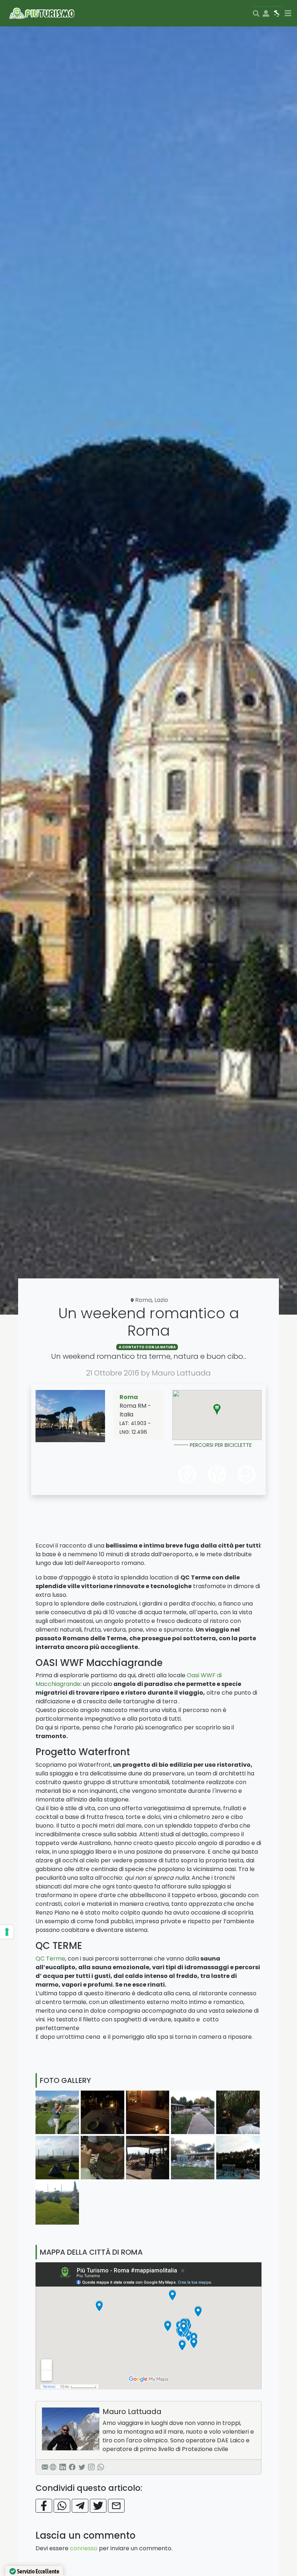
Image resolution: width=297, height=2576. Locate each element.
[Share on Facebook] (44, 2506)
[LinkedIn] (63, 2467)
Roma (143, 1300)
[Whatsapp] (101, 2467)
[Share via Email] (116, 2506)
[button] (217, 1410)
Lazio (161, 1300)
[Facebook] (72, 2467)
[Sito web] (53, 2467)
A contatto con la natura (147, 1347)
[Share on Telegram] (80, 2506)
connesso (84, 2548)
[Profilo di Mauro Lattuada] (71, 2429)
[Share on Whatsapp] (62, 2506)
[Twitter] (82, 2467)
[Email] (45, 2467)
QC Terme (50, 1959)
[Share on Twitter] (98, 2506)
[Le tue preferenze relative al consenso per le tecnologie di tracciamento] (7, 1932)
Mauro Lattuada (132, 2412)
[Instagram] (91, 2467)
